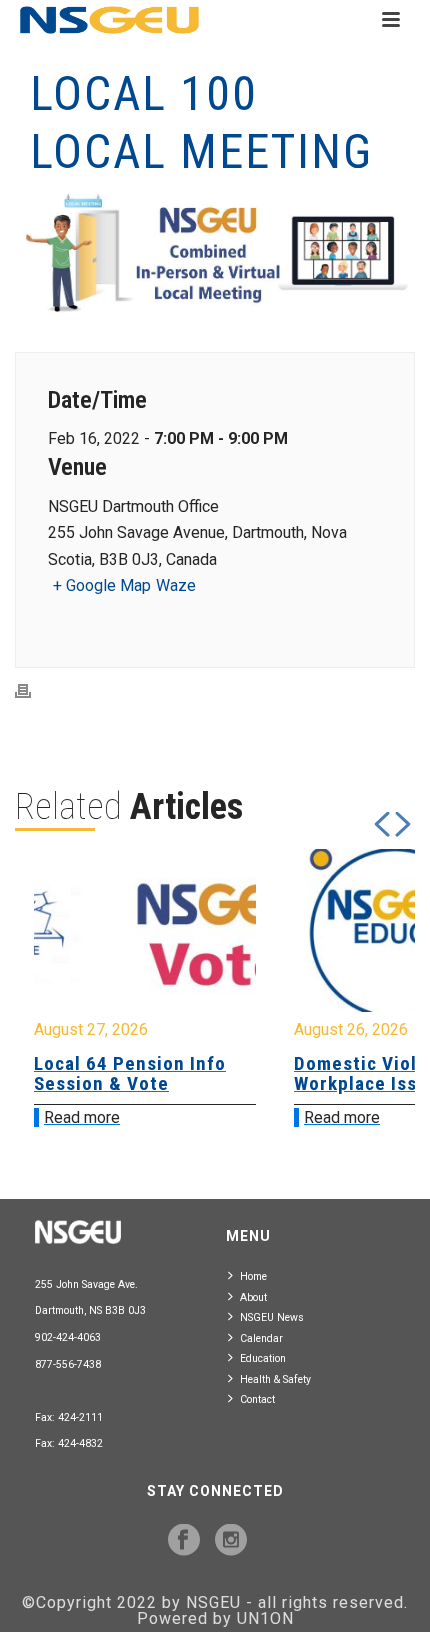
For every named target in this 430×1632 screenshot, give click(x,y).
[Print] (33, 691)
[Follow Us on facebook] (184, 1541)
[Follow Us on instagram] (231, 1541)
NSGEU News (272, 1317)
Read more (192, 1117)
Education (263, 1358)
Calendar (261, 1338)
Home (253, 1276)
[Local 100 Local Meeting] (215, 255)
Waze (176, 585)
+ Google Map (102, 585)
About (253, 1297)
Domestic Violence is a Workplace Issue (245, 1073)
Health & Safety (275, 1379)
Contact (257, 1399)
